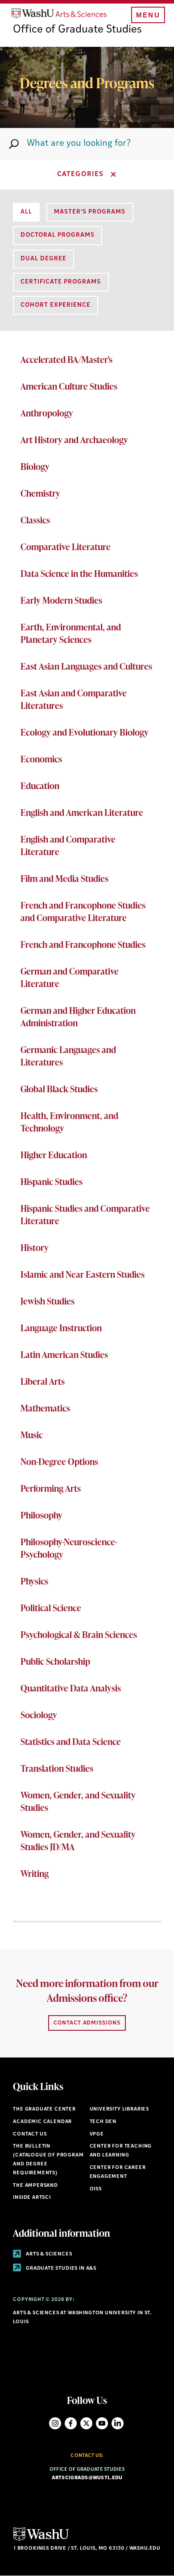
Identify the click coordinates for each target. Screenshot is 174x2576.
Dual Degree (43, 259)
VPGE (97, 2134)
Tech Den (103, 2122)
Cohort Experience (56, 305)
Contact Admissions (87, 2023)
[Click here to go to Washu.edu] (41, 2540)
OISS (96, 2189)
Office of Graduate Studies (77, 30)
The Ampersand (35, 2186)
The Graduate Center (44, 2109)
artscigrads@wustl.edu (87, 2478)
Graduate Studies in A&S (60, 2269)
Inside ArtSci (32, 2198)
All (26, 212)
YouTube (102, 2423)
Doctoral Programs (58, 235)
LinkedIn (118, 2423)
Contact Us (30, 2134)
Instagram (55, 2423)
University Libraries (120, 2109)
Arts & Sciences (48, 2254)
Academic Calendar (42, 2122)
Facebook (71, 2423)
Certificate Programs (61, 282)
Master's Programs (90, 212)
